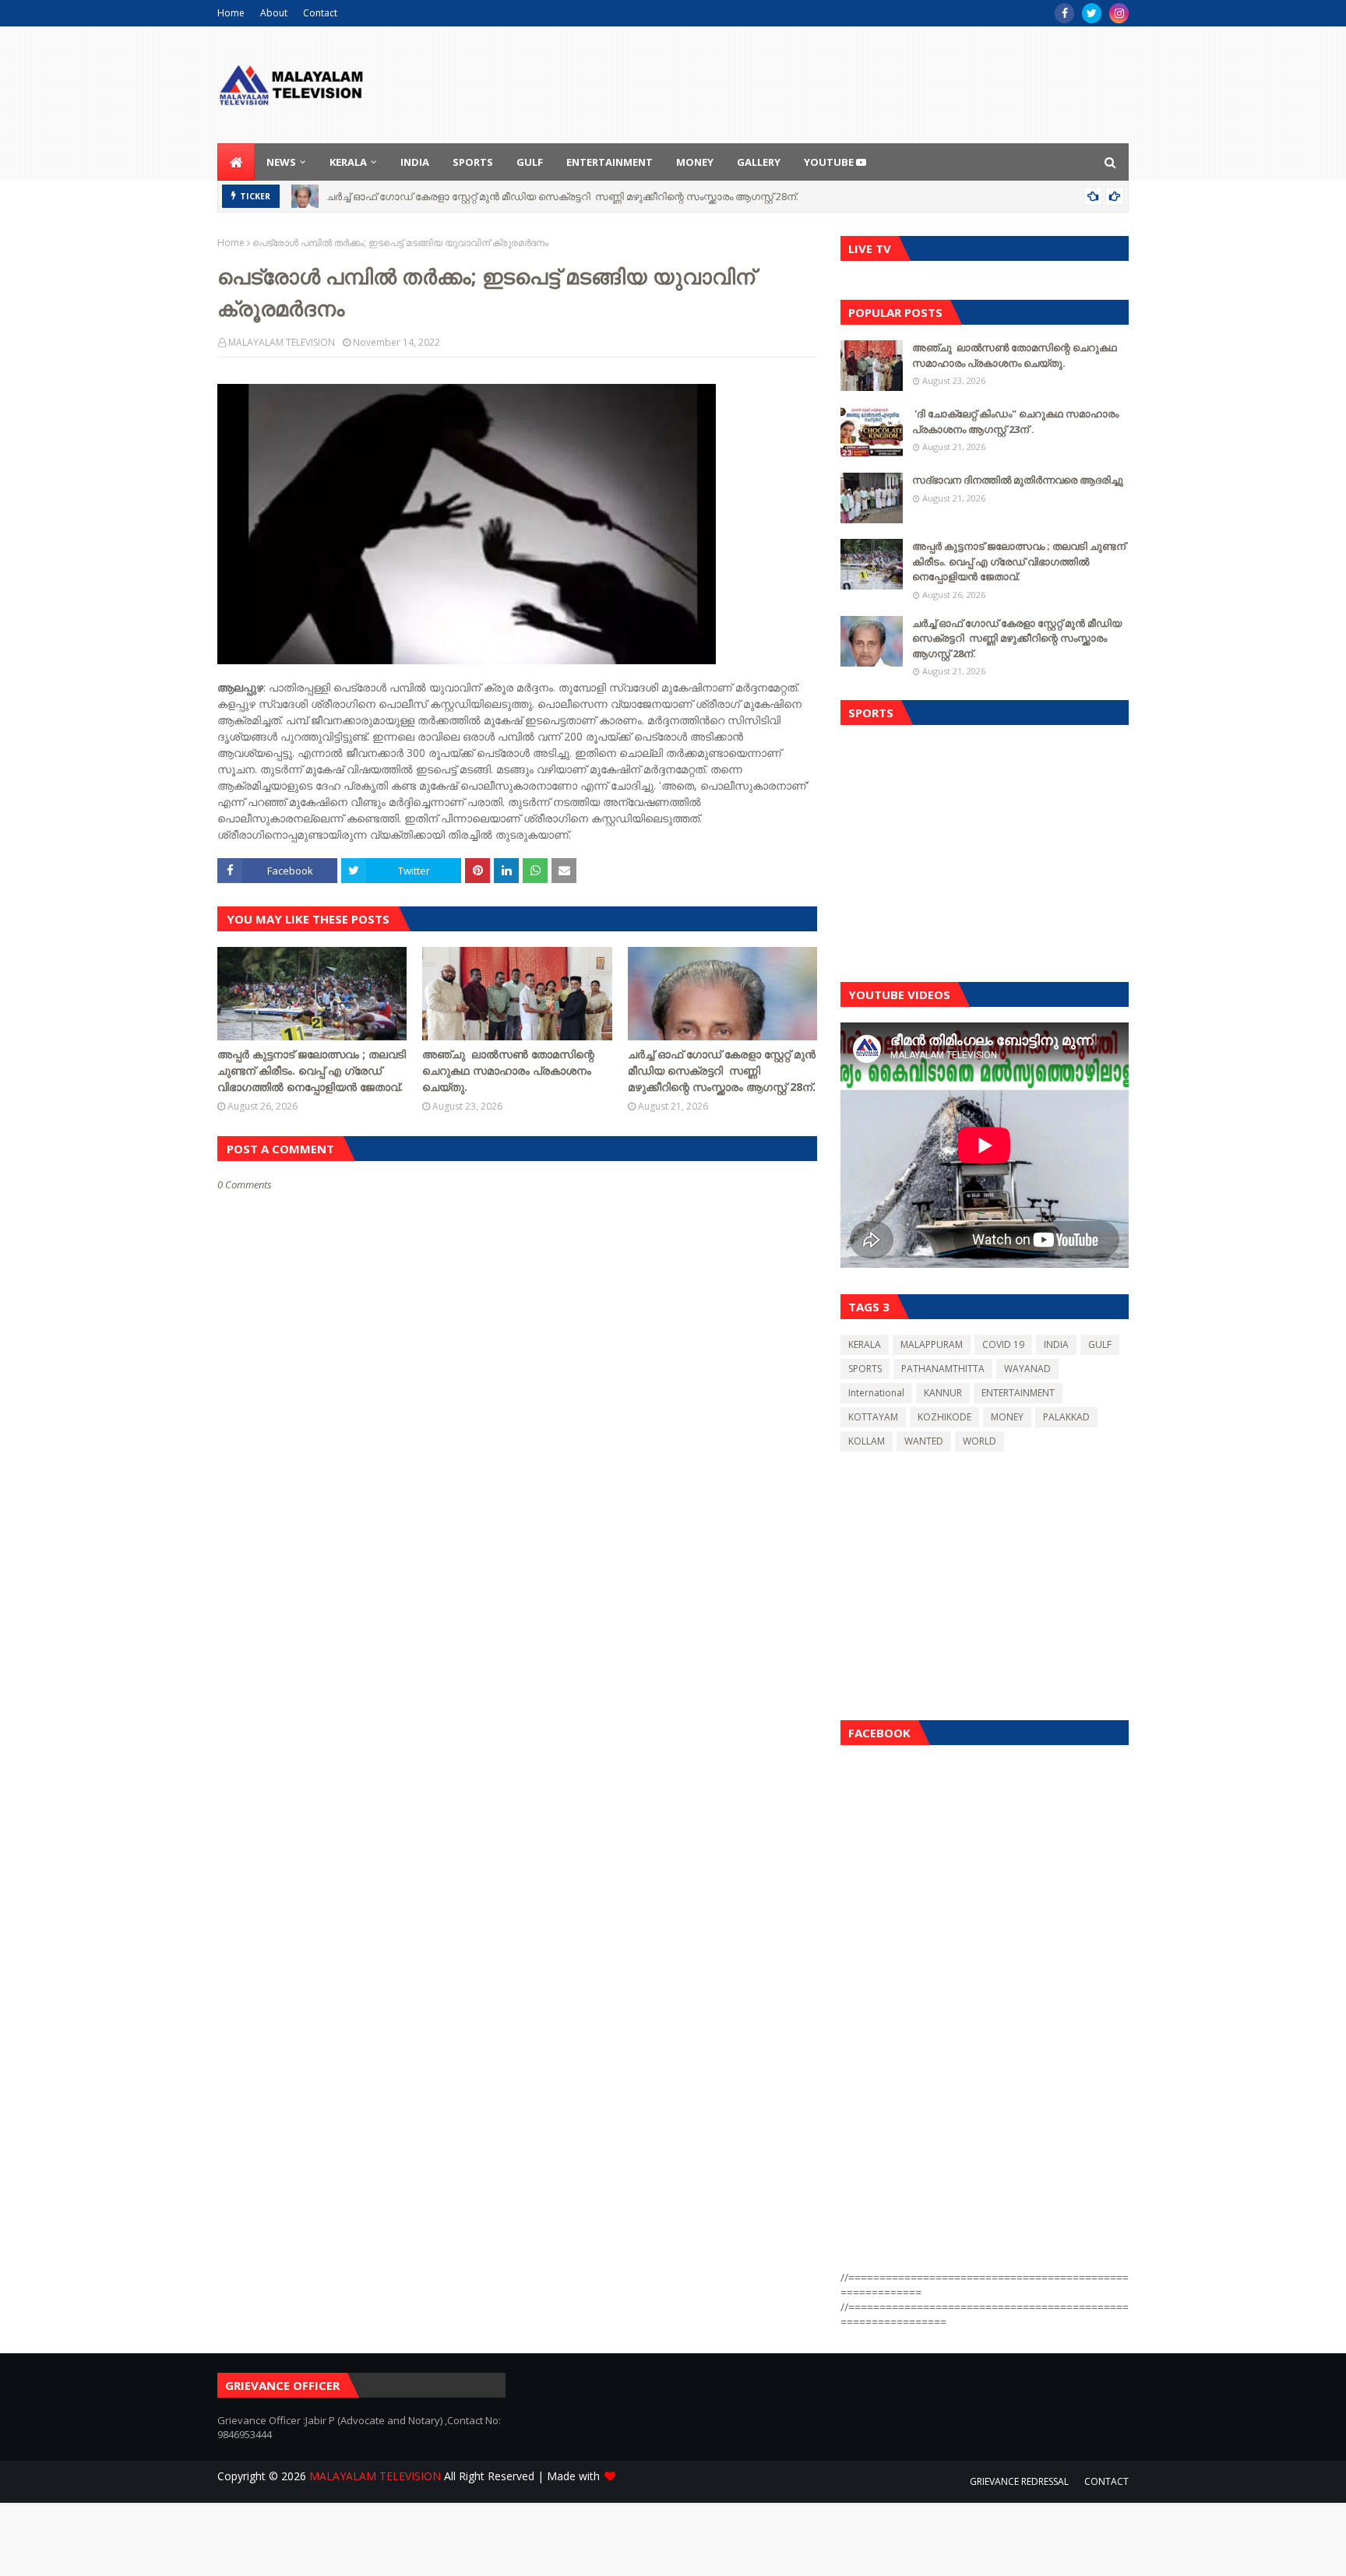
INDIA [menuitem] (415, 162)
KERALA (865, 1344)
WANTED (924, 1441)
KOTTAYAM (873, 1417)
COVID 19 (1003, 1344)
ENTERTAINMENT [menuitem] (610, 162)
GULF (1100, 1344)
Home (231, 13)
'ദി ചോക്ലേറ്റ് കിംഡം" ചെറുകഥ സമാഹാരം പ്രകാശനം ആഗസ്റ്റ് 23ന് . (1015, 421)
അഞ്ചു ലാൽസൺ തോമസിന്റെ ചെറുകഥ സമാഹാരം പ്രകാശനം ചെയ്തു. (508, 1070)
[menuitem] (236, 162)
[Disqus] (517, 1742)
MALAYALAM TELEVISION (282, 342)
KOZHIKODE (944, 1417)
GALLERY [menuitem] (759, 162)
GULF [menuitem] (530, 162)
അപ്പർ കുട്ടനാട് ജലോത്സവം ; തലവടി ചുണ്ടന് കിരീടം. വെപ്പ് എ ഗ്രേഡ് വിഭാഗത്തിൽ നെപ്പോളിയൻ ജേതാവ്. (312, 1070)
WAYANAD (1027, 1369)
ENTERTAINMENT (1018, 1393)
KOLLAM (867, 1441)
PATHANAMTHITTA (943, 1369)
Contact (320, 13)
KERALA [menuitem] (348, 162)
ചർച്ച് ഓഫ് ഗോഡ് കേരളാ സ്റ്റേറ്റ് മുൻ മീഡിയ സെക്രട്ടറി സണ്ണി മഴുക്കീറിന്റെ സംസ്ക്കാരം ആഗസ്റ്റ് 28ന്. (562, 196)
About (274, 13)
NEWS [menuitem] (281, 162)
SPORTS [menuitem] (473, 162)
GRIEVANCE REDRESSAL (1019, 2481)
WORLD (980, 1441)
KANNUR (943, 1393)
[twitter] (1092, 13)
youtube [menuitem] (830, 162)
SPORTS (865, 1369)
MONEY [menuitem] (695, 162)
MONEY (1007, 1417)
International (876, 1393)
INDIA (1056, 1344)
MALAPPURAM (932, 1344)
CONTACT (1106, 2481)
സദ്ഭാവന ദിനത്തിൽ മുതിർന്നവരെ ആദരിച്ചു (1018, 480)
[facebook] (1064, 13)
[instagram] (1119, 13)
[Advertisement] (985, 850)
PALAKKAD (1066, 1417)
